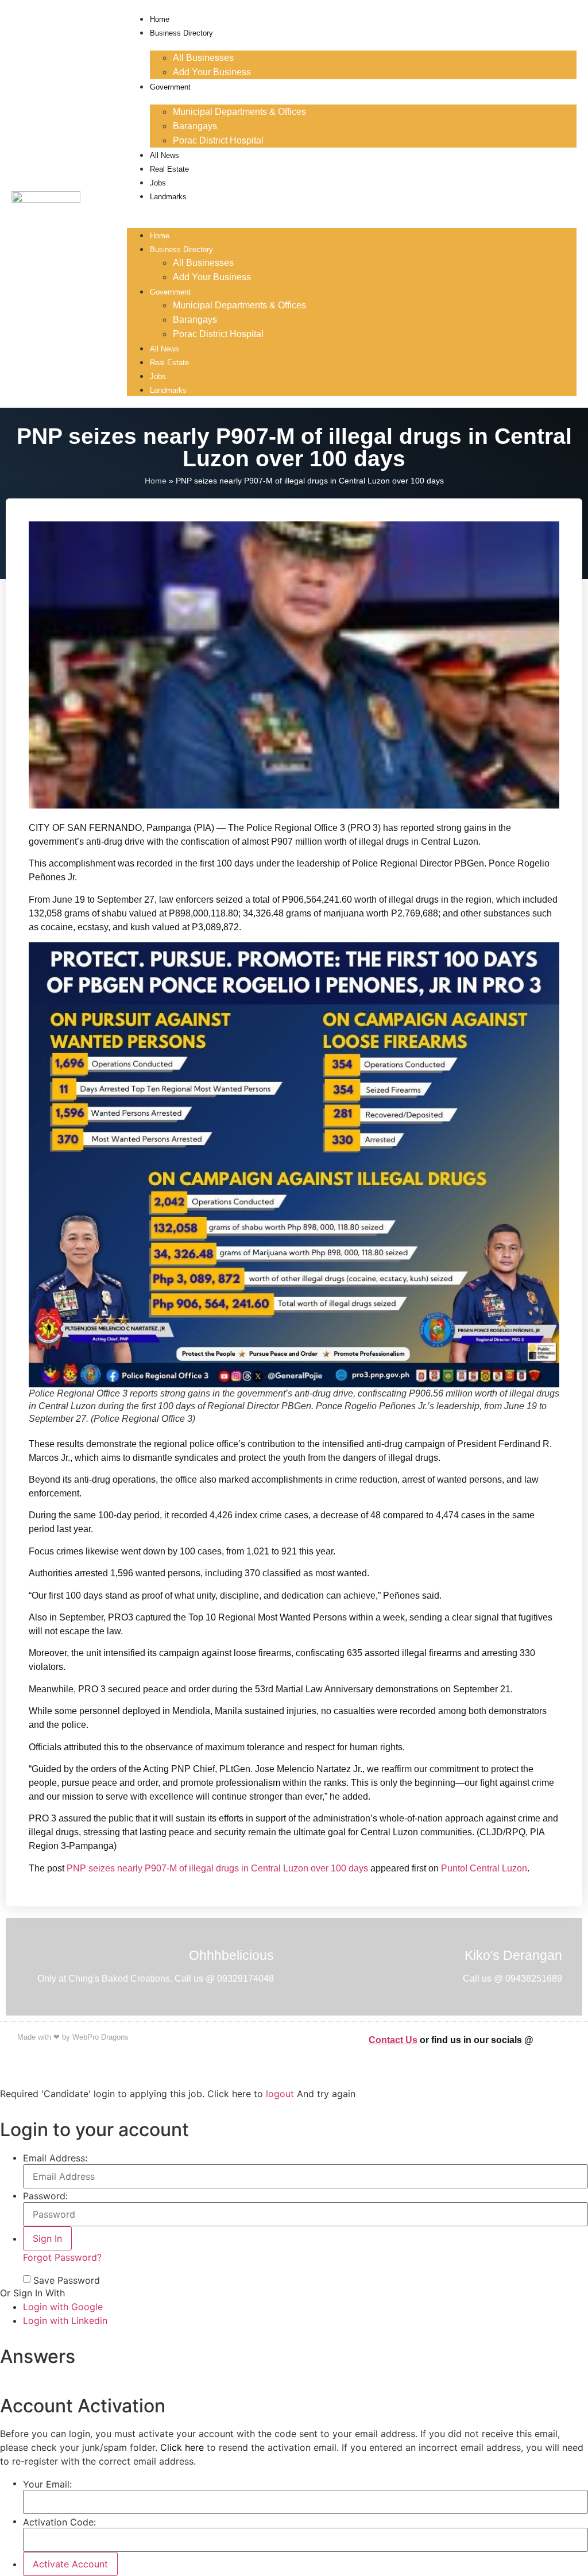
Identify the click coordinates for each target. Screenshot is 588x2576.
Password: (45, 2196)
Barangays (195, 126)
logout (280, 2094)
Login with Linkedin (65, 2320)
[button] (352, 210)
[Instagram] (565, 2039)
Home (160, 19)
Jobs (158, 183)
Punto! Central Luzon (484, 1868)
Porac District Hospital (218, 140)
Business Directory (181, 33)
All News (165, 155)
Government (170, 87)
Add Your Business (212, 72)
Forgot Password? (62, 2257)
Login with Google (63, 2307)
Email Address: (55, 2158)
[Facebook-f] (551, 2039)
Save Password (67, 2280)
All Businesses (203, 58)
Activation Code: (59, 2522)
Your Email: (47, 2484)
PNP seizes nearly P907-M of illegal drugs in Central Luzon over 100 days (217, 1868)
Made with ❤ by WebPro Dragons (73, 2037)
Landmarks (168, 197)
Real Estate (169, 169)
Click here (182, 2447)
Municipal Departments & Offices (239, 112)
